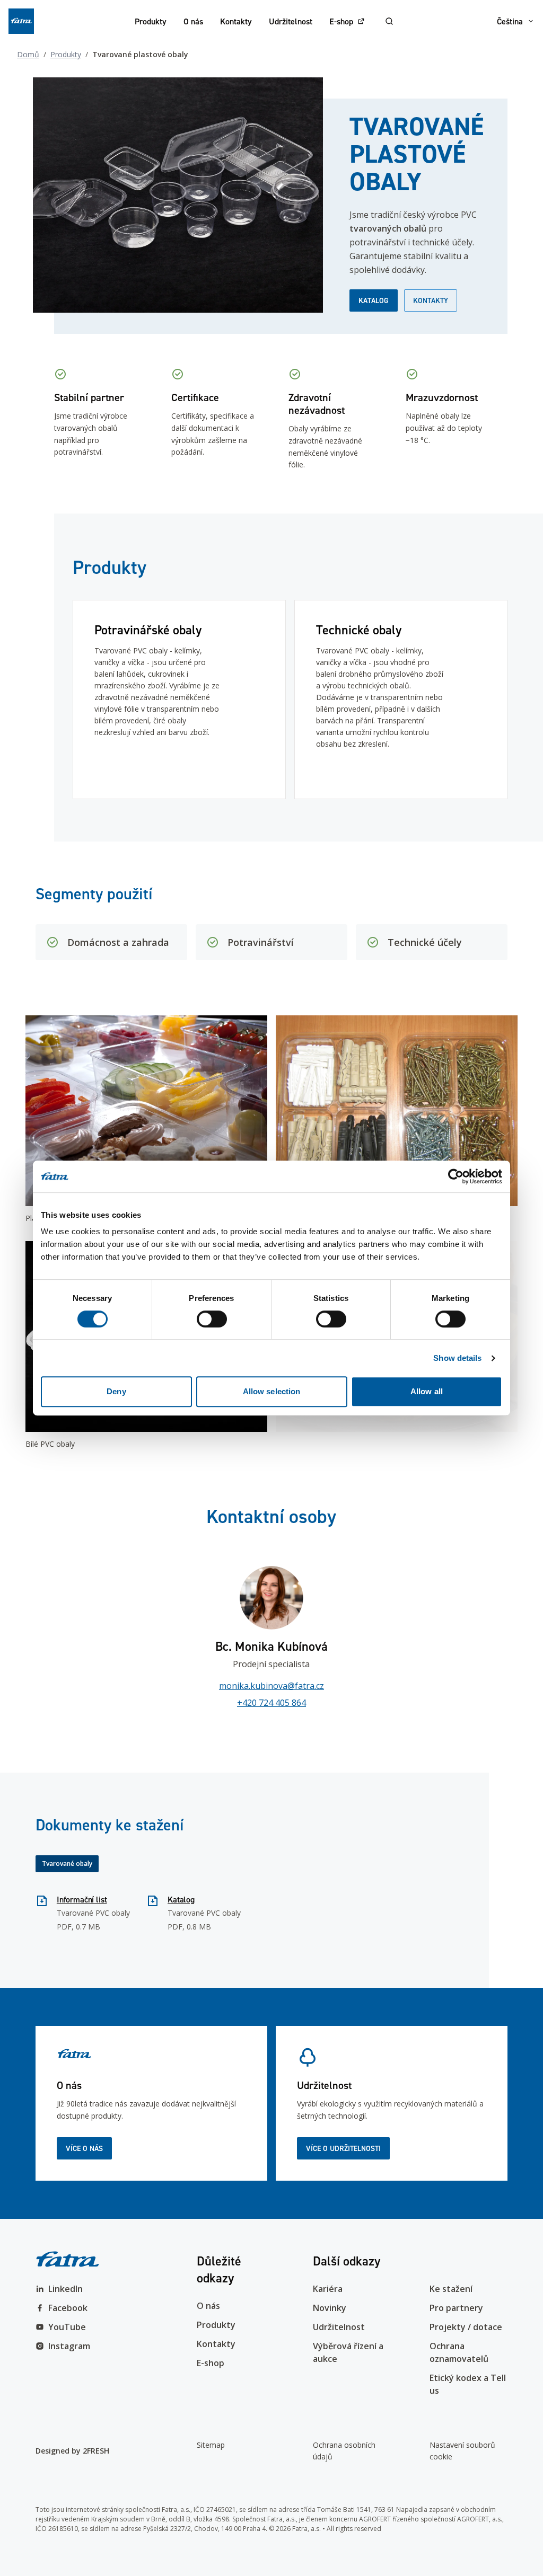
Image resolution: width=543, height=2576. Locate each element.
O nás (193, 21)
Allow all (427, 1391)
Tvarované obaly (67, 1864)
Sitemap (211, 2445)
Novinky (330, 2308)
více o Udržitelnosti (343, 2148)
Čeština (510, 21)
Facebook (68, 2308)
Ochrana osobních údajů (344, 2451)
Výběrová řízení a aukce (348, 2352)
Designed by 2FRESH (72, 2451)
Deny (116, 1391)
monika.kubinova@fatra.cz (271, 1686)
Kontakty (236, 21)
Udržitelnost (291, 21)
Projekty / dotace (466, 2327)
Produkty (151, 21)
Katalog (374, 300)
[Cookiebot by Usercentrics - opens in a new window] (456, 1176)
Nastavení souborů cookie (462, 2451)
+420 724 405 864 (271, 1703)
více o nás (84, 2148)
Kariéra (328, 2289)
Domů (28, 54)
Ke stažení (451, 2289)
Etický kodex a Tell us (468, 2384)
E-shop (341, 21)
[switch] (212, 1319)
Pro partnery (456, 2308)
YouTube (67, 2327)
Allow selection (272, 1391)
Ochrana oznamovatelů (459, 2352)
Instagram (69, 2346)
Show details (457, 1358)
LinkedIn (65, 2289)
